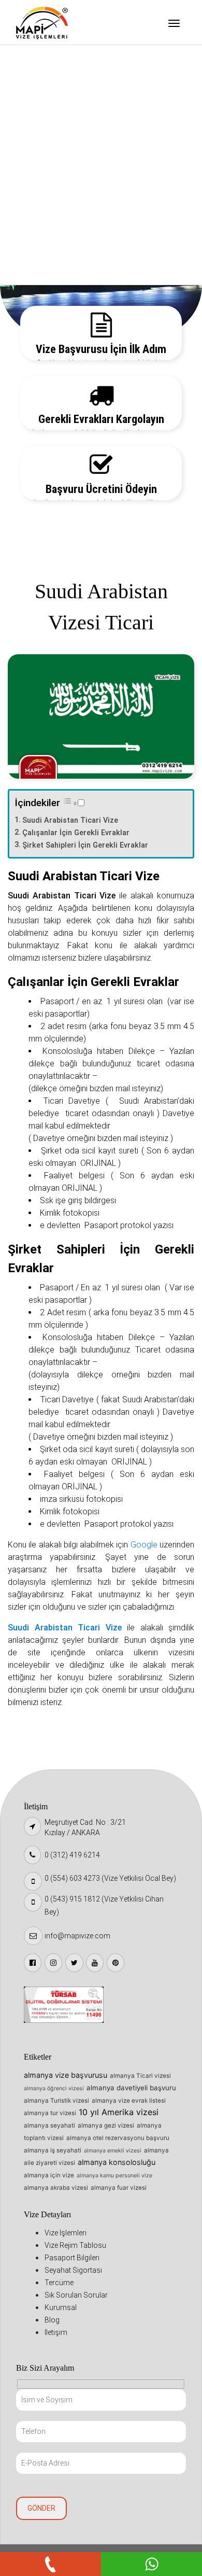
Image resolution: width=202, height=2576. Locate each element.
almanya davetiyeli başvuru (131, 2088)
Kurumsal (42, 219)
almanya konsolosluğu (117, 2162)
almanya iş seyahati (53, 2150)
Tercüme (41, 166)
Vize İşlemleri (49, 60)
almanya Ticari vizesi (140, 2076)
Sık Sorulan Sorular (59, 192)
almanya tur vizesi (50, 2113)
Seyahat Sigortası (57, 139)
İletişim (39, 272)
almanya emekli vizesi (113, 2151)
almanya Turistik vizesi (56, 2101)
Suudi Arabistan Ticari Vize (70, 820)
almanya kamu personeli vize (114, 2176)
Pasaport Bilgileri (56, 113)
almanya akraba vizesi (56, 2188)
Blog (34, 245)
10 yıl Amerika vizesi (119, 2112)
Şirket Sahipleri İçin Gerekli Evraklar (85, 845)
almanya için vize (49, 2175)
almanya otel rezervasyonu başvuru (118, 2138)
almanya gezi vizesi (106, 2125)
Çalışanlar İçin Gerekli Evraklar (76, 833)
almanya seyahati (49, 2125)
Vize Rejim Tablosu (58, 87)
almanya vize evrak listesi (129, 2101)
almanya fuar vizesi (119, 2188)
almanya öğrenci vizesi (54, 2088)
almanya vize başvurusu (66, 2075)
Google (145, 1545)
